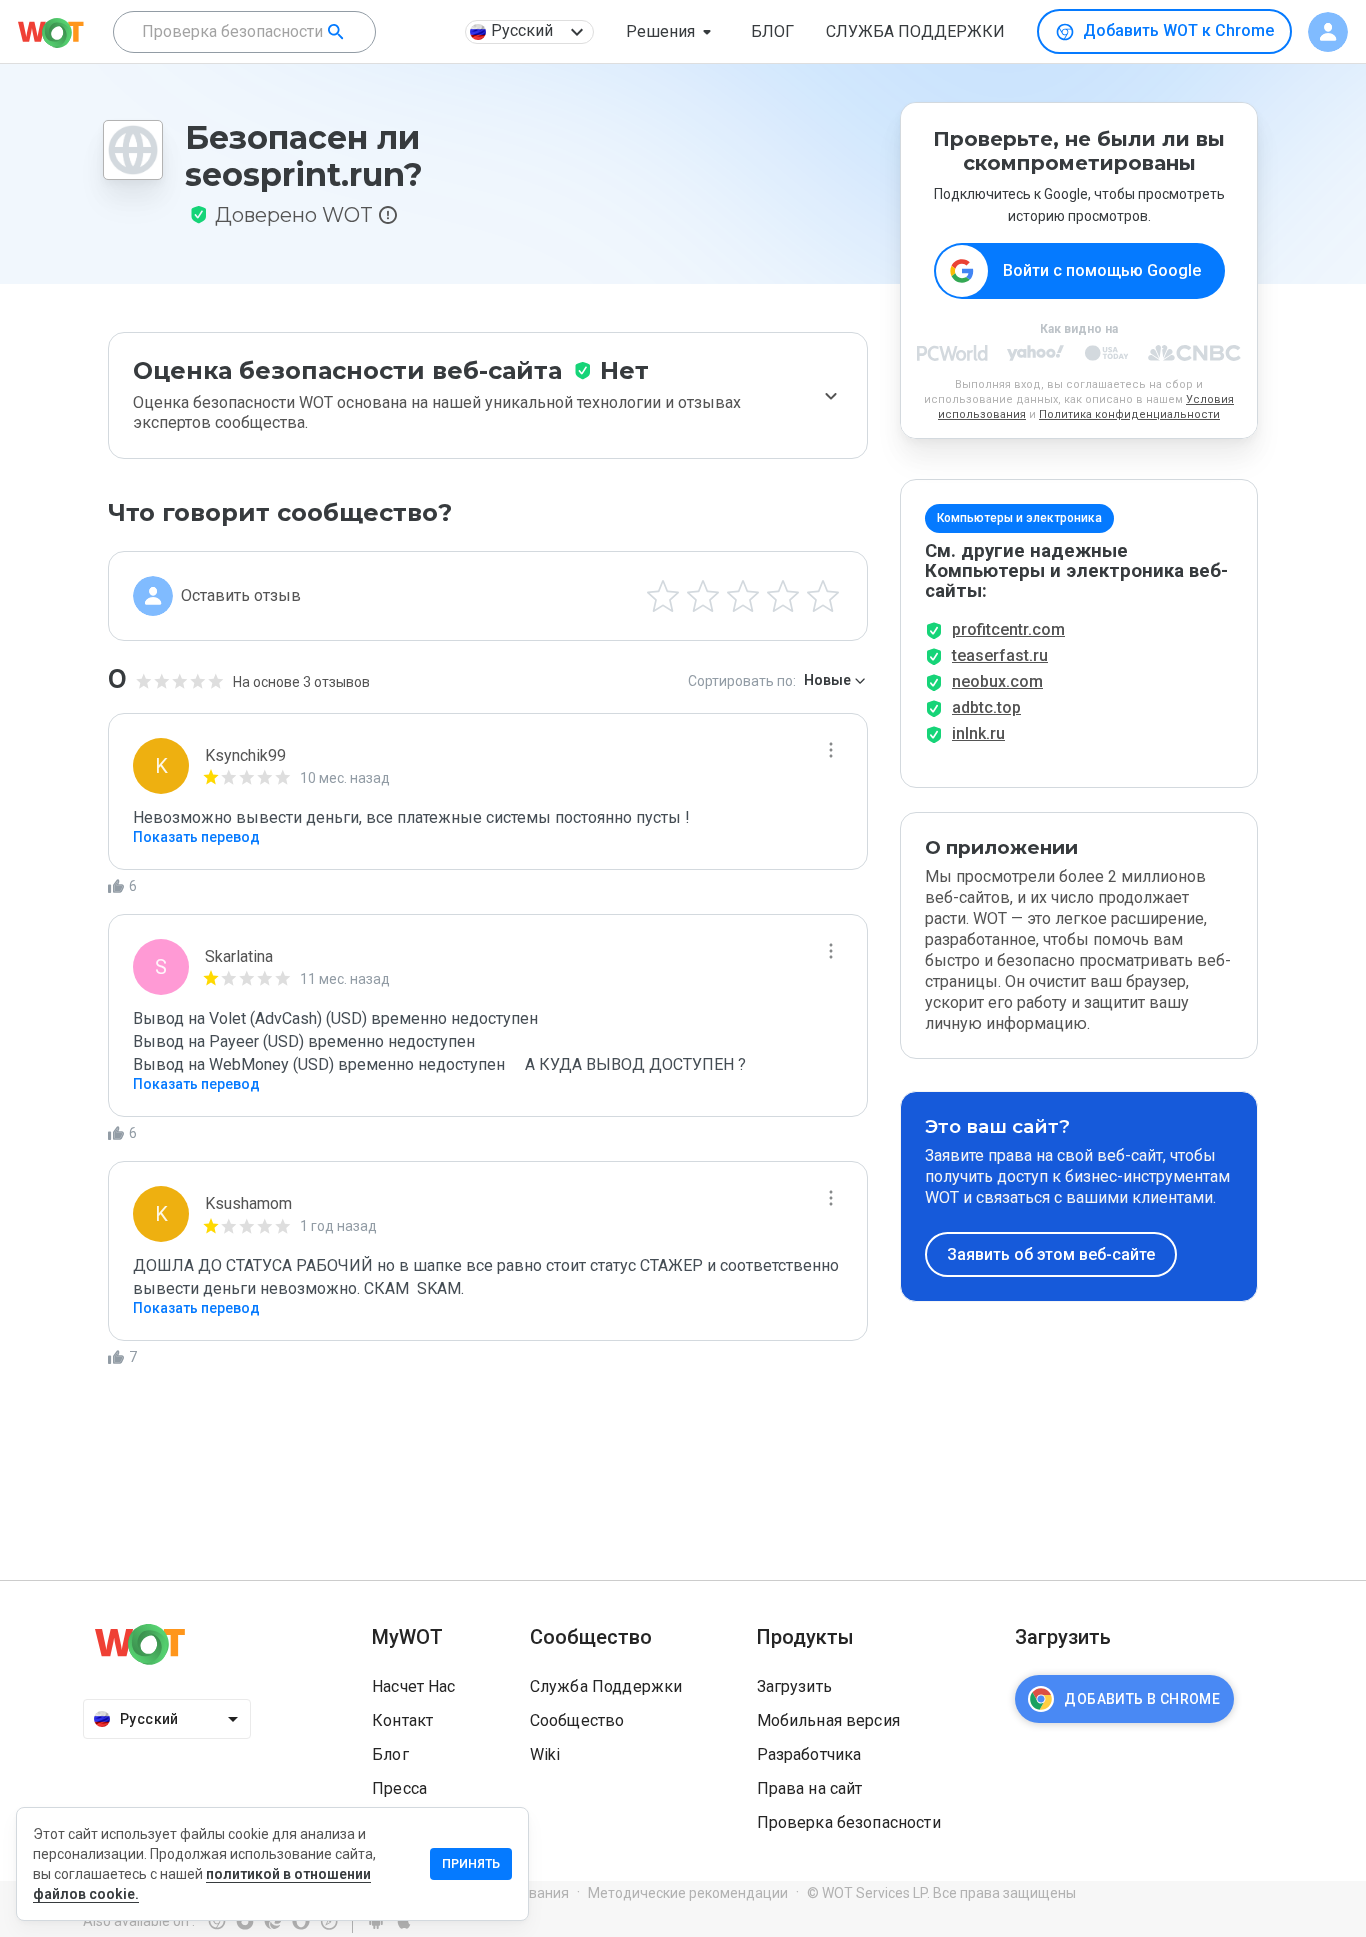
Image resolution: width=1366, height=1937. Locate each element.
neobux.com (997, 681)
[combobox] (244, 32)
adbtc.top (986, 707)
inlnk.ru (978, 733)
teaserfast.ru (1000, 655)
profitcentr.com (1008, 629)
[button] (672, 32)
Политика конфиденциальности (1129, 414)
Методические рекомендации (688, 1893)
